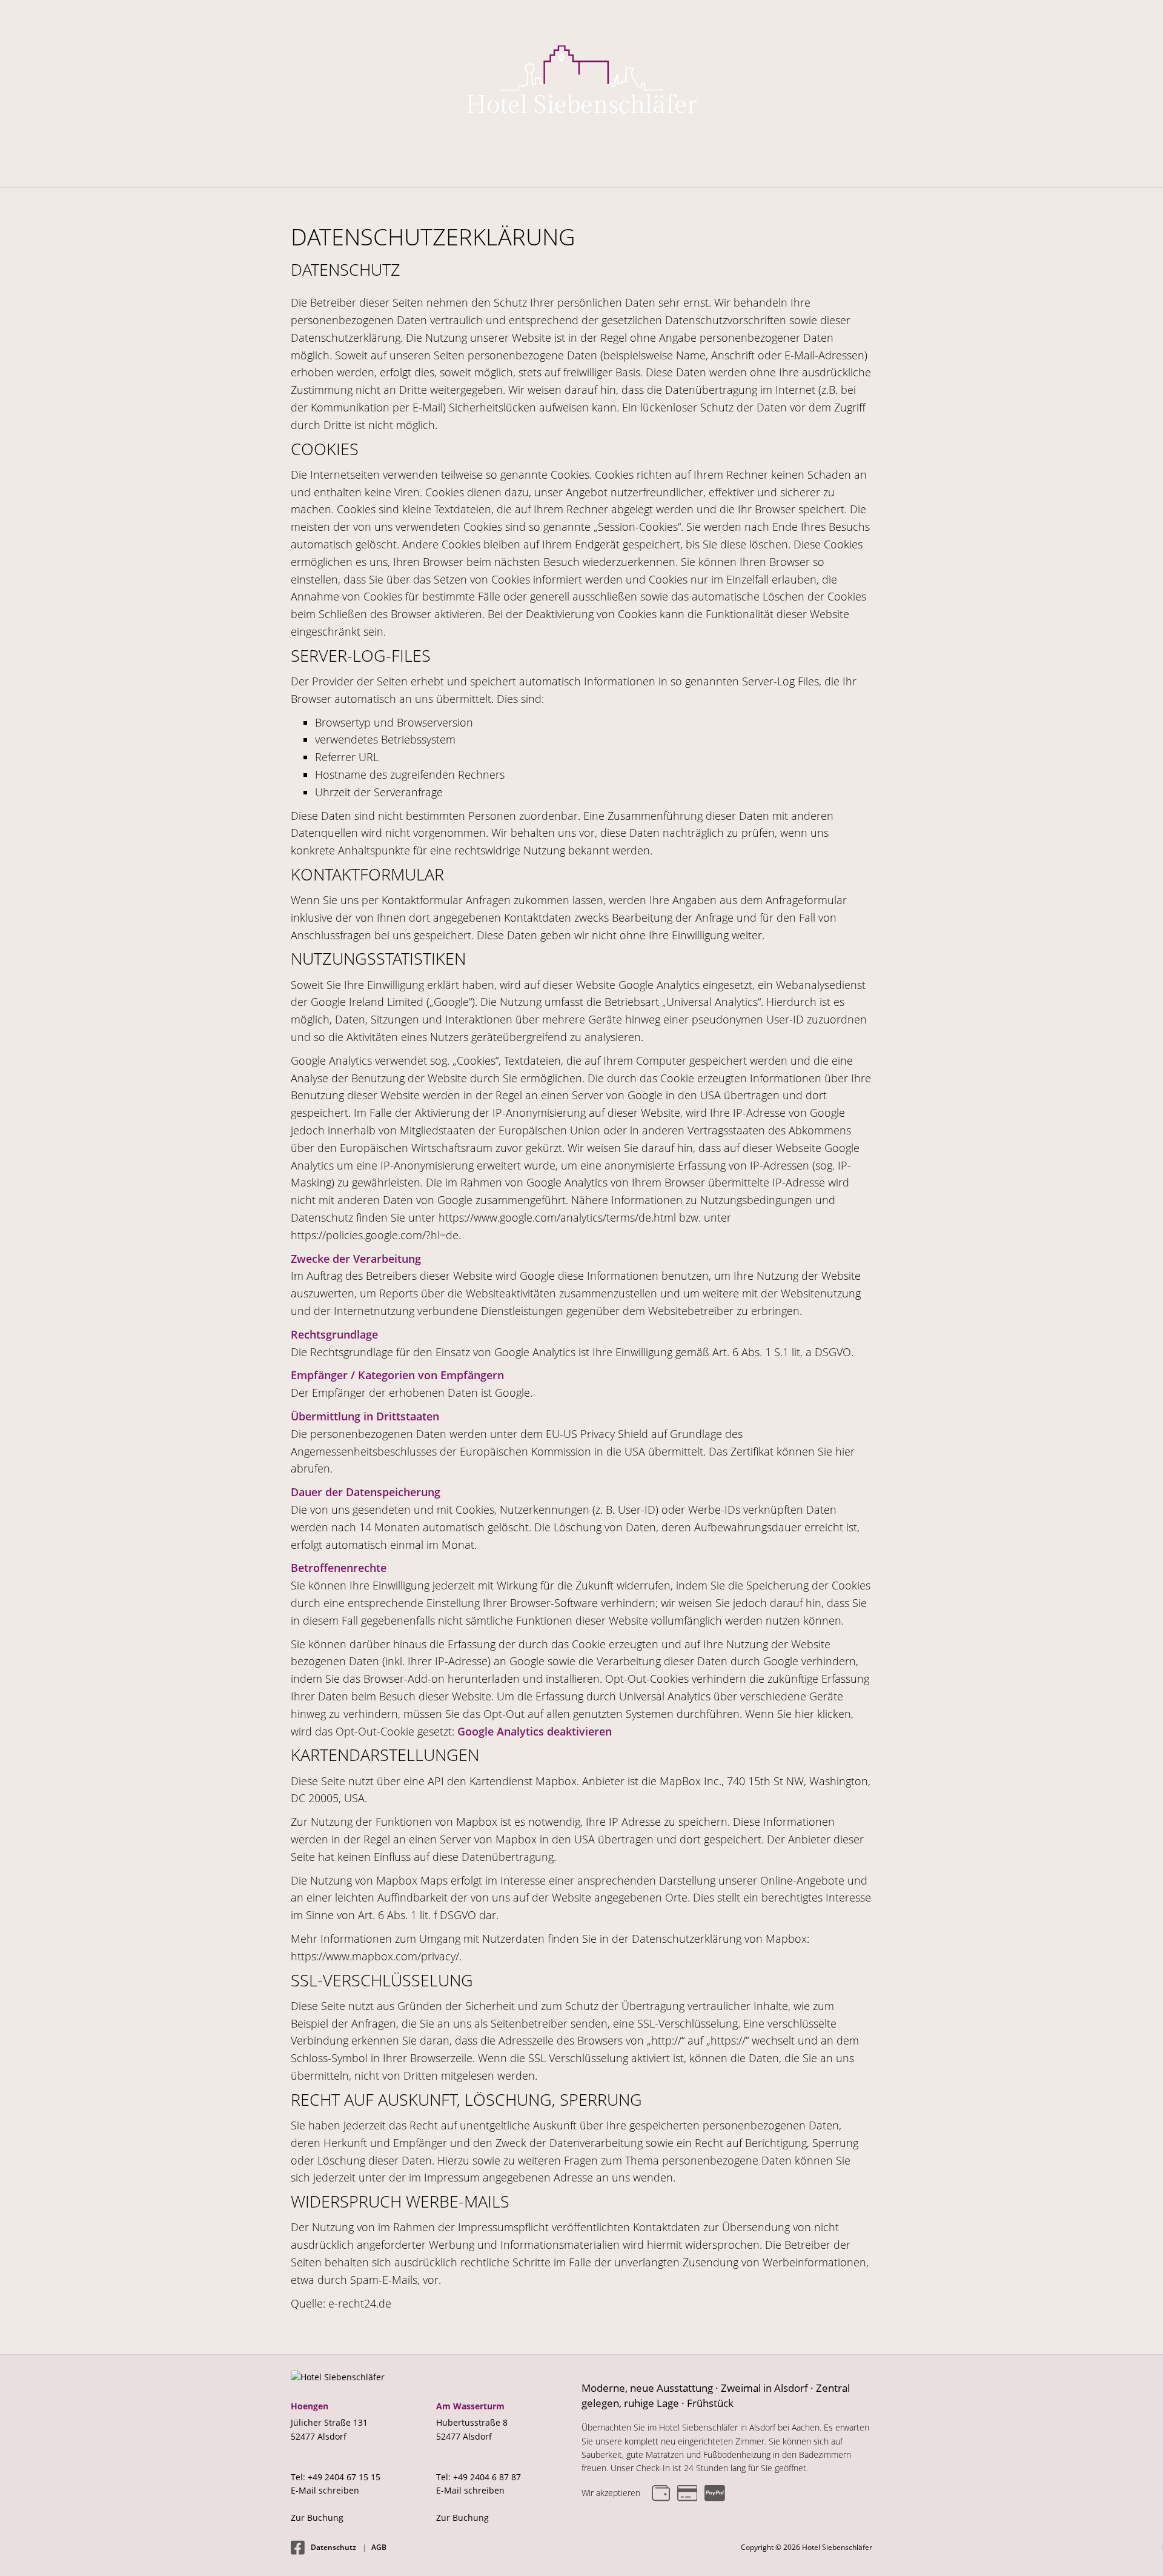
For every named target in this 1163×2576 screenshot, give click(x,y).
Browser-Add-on (404, 1679)
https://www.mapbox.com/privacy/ (375, 1956)
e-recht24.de (360, 2303)
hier (845, 1451)
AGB (379, 2547)
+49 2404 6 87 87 (487, 2477)
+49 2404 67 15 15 (344, 2477)
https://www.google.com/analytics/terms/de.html (557, 1217)
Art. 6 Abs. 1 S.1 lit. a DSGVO (782, 1352)
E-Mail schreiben (325, 2490)
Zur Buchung (317, 2518)
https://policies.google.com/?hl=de (375, 1235)
